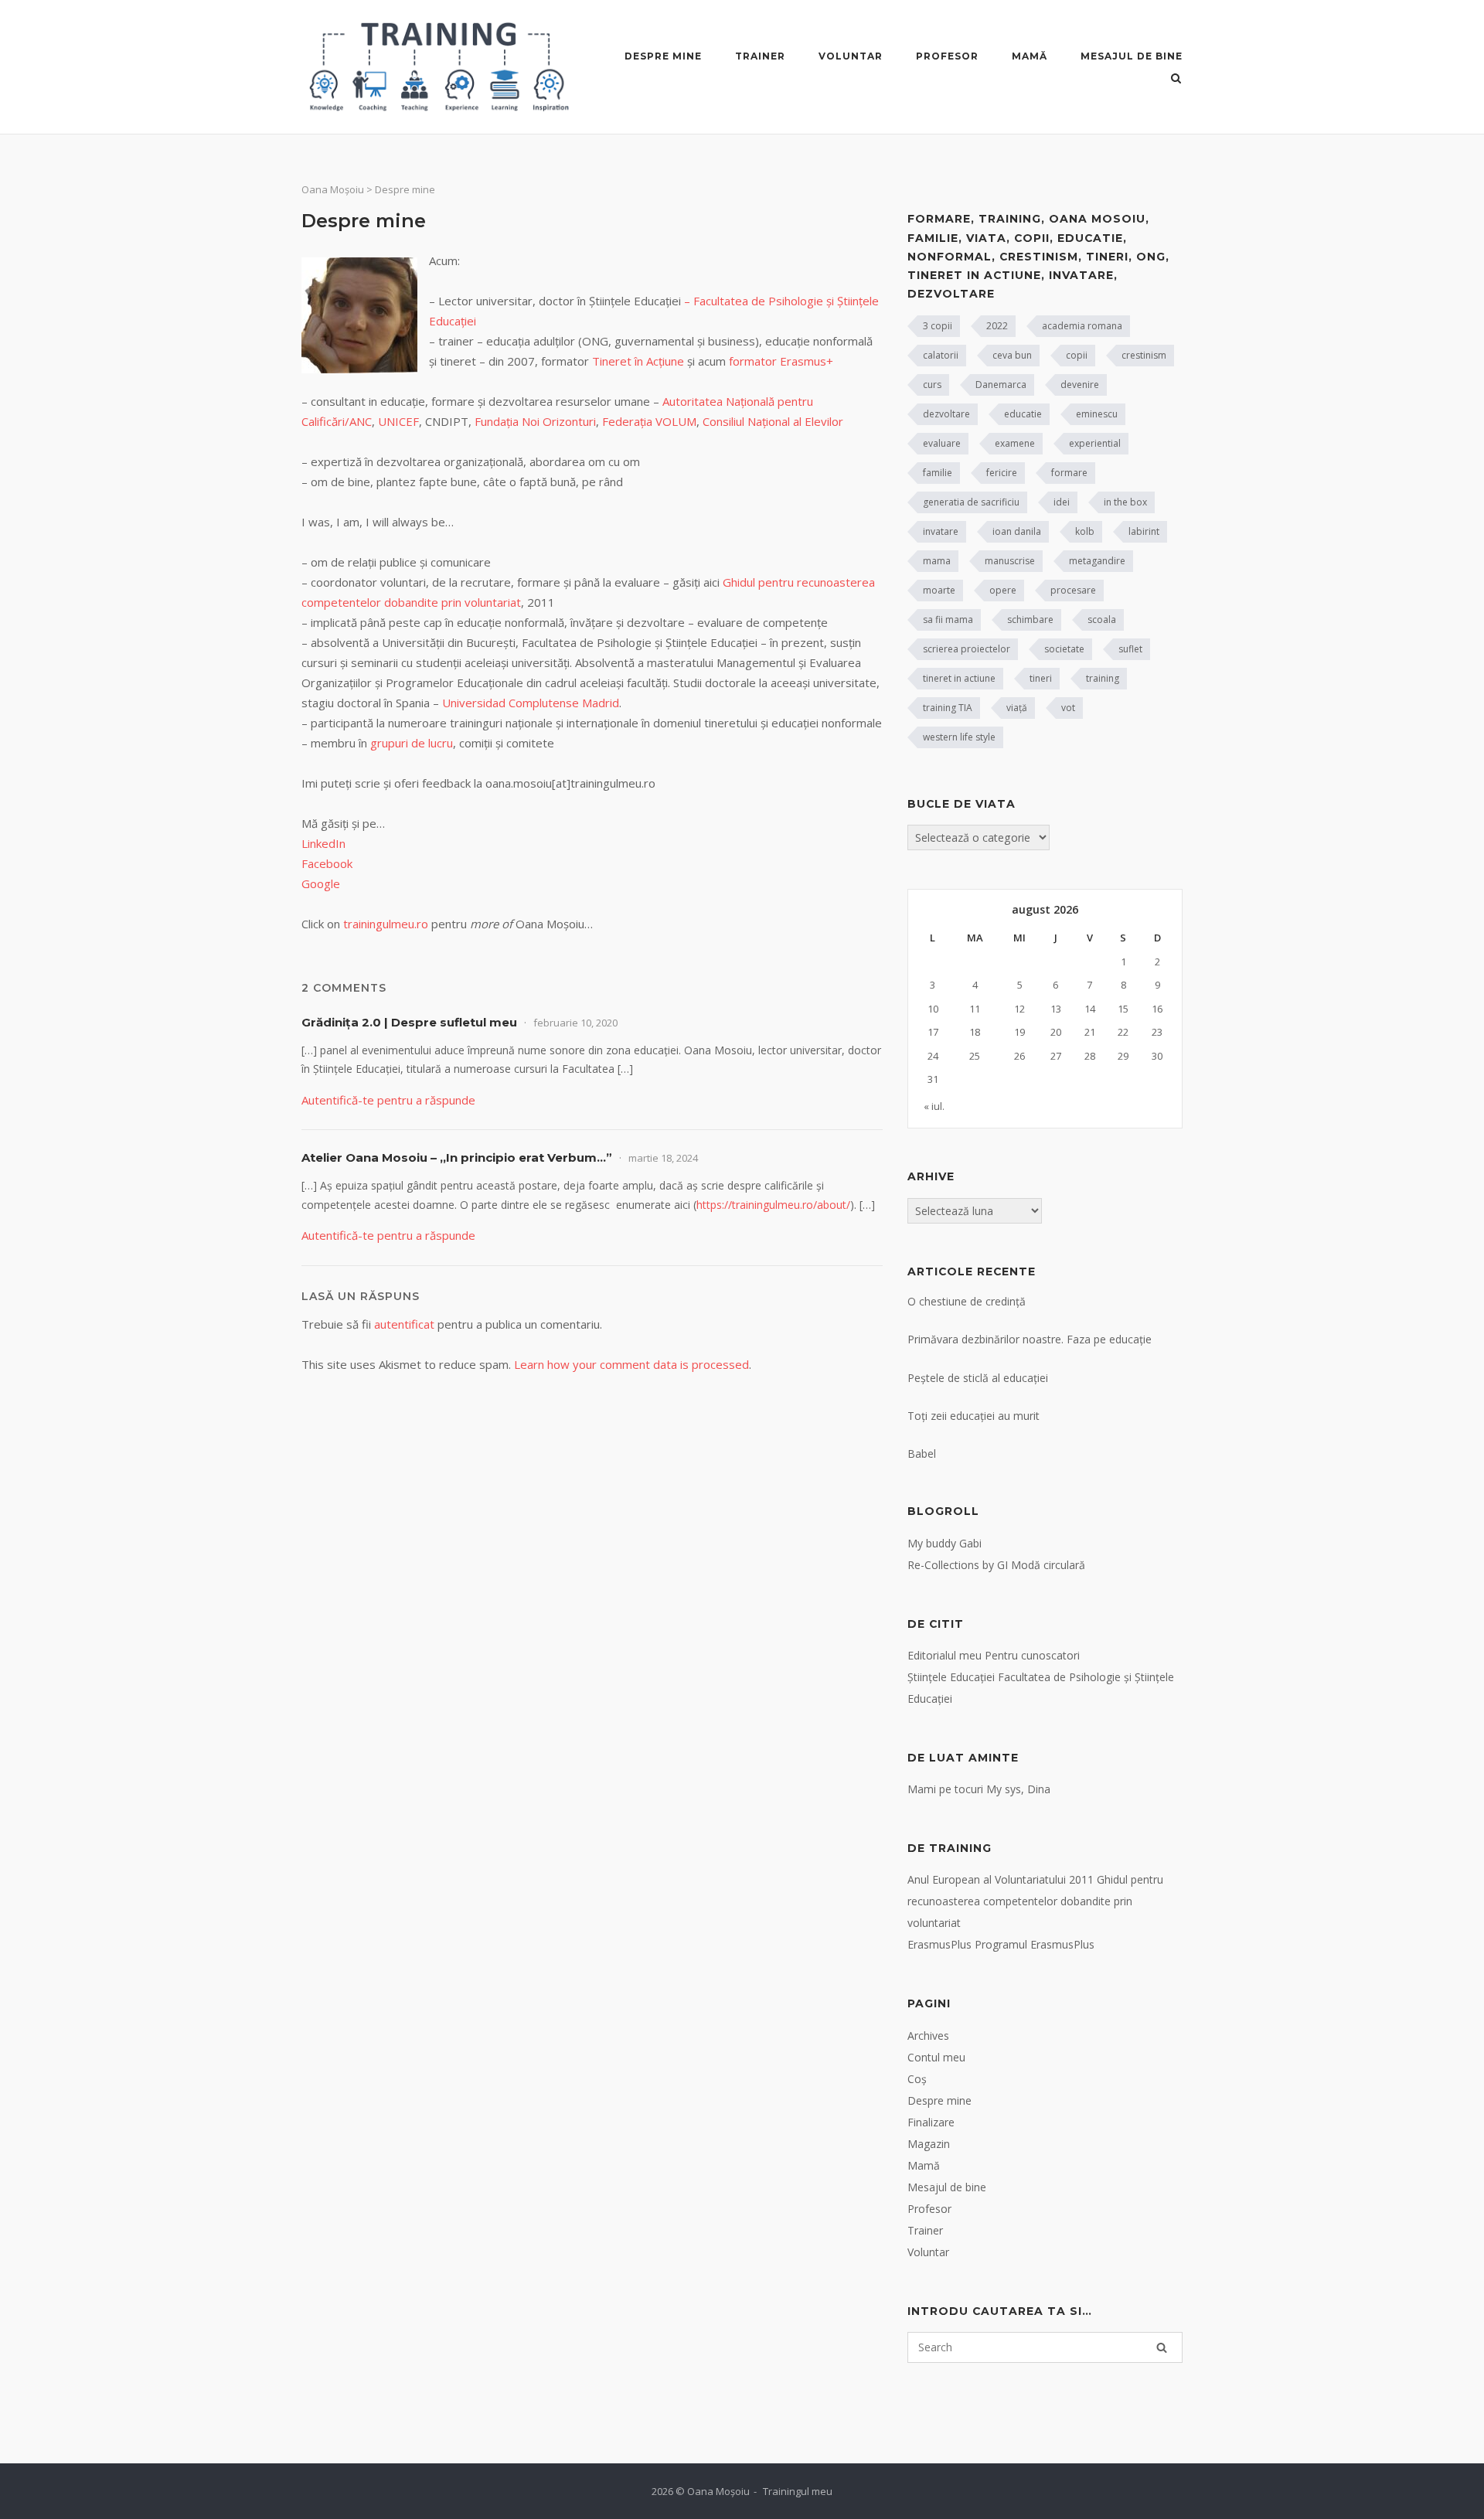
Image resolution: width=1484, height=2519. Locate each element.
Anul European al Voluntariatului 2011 (1001, 1879)
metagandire (1097, 561)
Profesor (947, 56)
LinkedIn (323, 843)
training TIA (948, 708)
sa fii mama (948, 620)
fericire (1002, 473)
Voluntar (851, 56)
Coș (917, 2079)
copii (1077, 355)
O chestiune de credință (967, 1301)
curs (932, 385)
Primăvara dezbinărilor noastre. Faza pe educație (1030, 1339)
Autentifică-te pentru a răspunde (388, 1100)
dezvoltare (946, 414)
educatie (1023, 414)
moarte (939, 590)
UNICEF (398, 421)
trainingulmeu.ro (386, 924)
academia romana (1082, 326)
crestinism (1144, 355)
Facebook (327, 863)
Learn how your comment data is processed (631, 1364)
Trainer (760, 56)
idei (1062, 502)
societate (1064, 649)
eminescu (1097, 414)
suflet (1130, 649)
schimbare (1030, 620)
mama (937, 561)
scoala (1102, 620)
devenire (1080, 385)
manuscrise (1010, 561)
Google (321, 883)
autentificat (404, 1324)
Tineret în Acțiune (640, 361)
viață (1017, 708)
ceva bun (1012, 355)
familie (938, 473)
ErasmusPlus (939, 1944)
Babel (922, 1454)
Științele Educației (951, 1677)
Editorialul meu (945, 1655)
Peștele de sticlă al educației (978, 1378)
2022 (997, 326)
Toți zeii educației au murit (973, 1416)
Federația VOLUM (649, 421)
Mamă (1030, 56)
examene (1015, 443)
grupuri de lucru (412, 743)
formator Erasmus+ (781, 361)
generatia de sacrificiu (971, 502)
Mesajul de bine (1132, 56)
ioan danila (1017, 531)
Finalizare (931, 2122)
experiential (1095, 443)
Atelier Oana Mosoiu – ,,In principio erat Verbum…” (457, 1157)
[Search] (1162, 2347)
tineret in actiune (959, 678)
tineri (1041, 678)
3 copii (938, 326)
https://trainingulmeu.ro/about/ (773, 1205)
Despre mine (663, 56)
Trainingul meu (798, 2491)
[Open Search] (1176, 80)
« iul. (934, 1106)
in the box (1125, 502)
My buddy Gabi (945, 1543)
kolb (1085, 531)
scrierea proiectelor (967, 649)
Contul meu (936, 2057)
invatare (941, 531)
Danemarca (1001, 385)
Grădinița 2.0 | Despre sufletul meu (409, 1022)
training (1103, 678)
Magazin (929, 2144)
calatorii (941, 355)
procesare (1073, 590)
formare (1069, 473)
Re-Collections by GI (958, 1565)
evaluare (942, 443)
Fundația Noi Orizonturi (535, 421)
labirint (1144, 531)
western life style (959, 737)
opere (1003, 590)
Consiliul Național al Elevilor (773, 421)
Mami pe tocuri (945, 1789)
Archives (928, 2036)
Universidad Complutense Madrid (531, 703)
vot (1068, 708)
